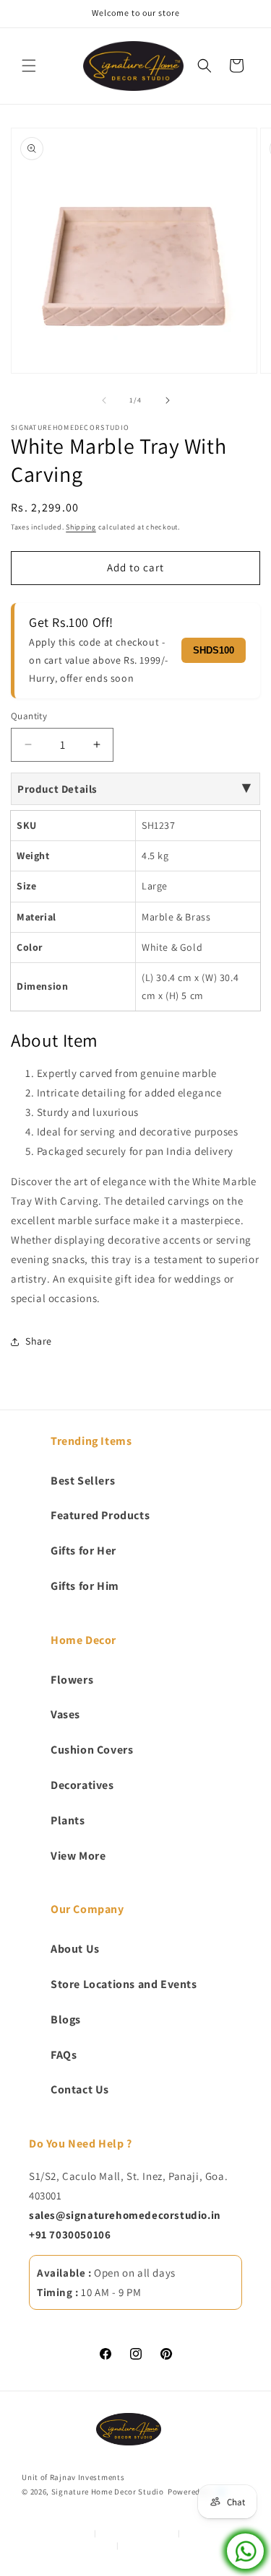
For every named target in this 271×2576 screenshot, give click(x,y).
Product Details (57, 789)
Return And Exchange (76, 2545)
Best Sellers (83, 1481)
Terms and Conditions (137, 2533)
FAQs (64, 2055)
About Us (75, 1949)
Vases (65, 1714)
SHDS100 (214, 650)
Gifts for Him (85, 1586)
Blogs (66, 2019)
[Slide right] (168, 400)
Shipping (81, 527)
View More (78, 1856)
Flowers (72, 1680)
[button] (29, 66)
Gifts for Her (83, 1551)
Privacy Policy (65, 2533)
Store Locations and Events (124, 1984)
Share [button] (39, 1341)
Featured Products (100, 1515)
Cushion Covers (92, 1750)
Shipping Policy (150, 2545)
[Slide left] (104, 400)
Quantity (29, 716)
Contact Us (80, 2089)
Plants (68, 1820)
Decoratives (82, 1785)
